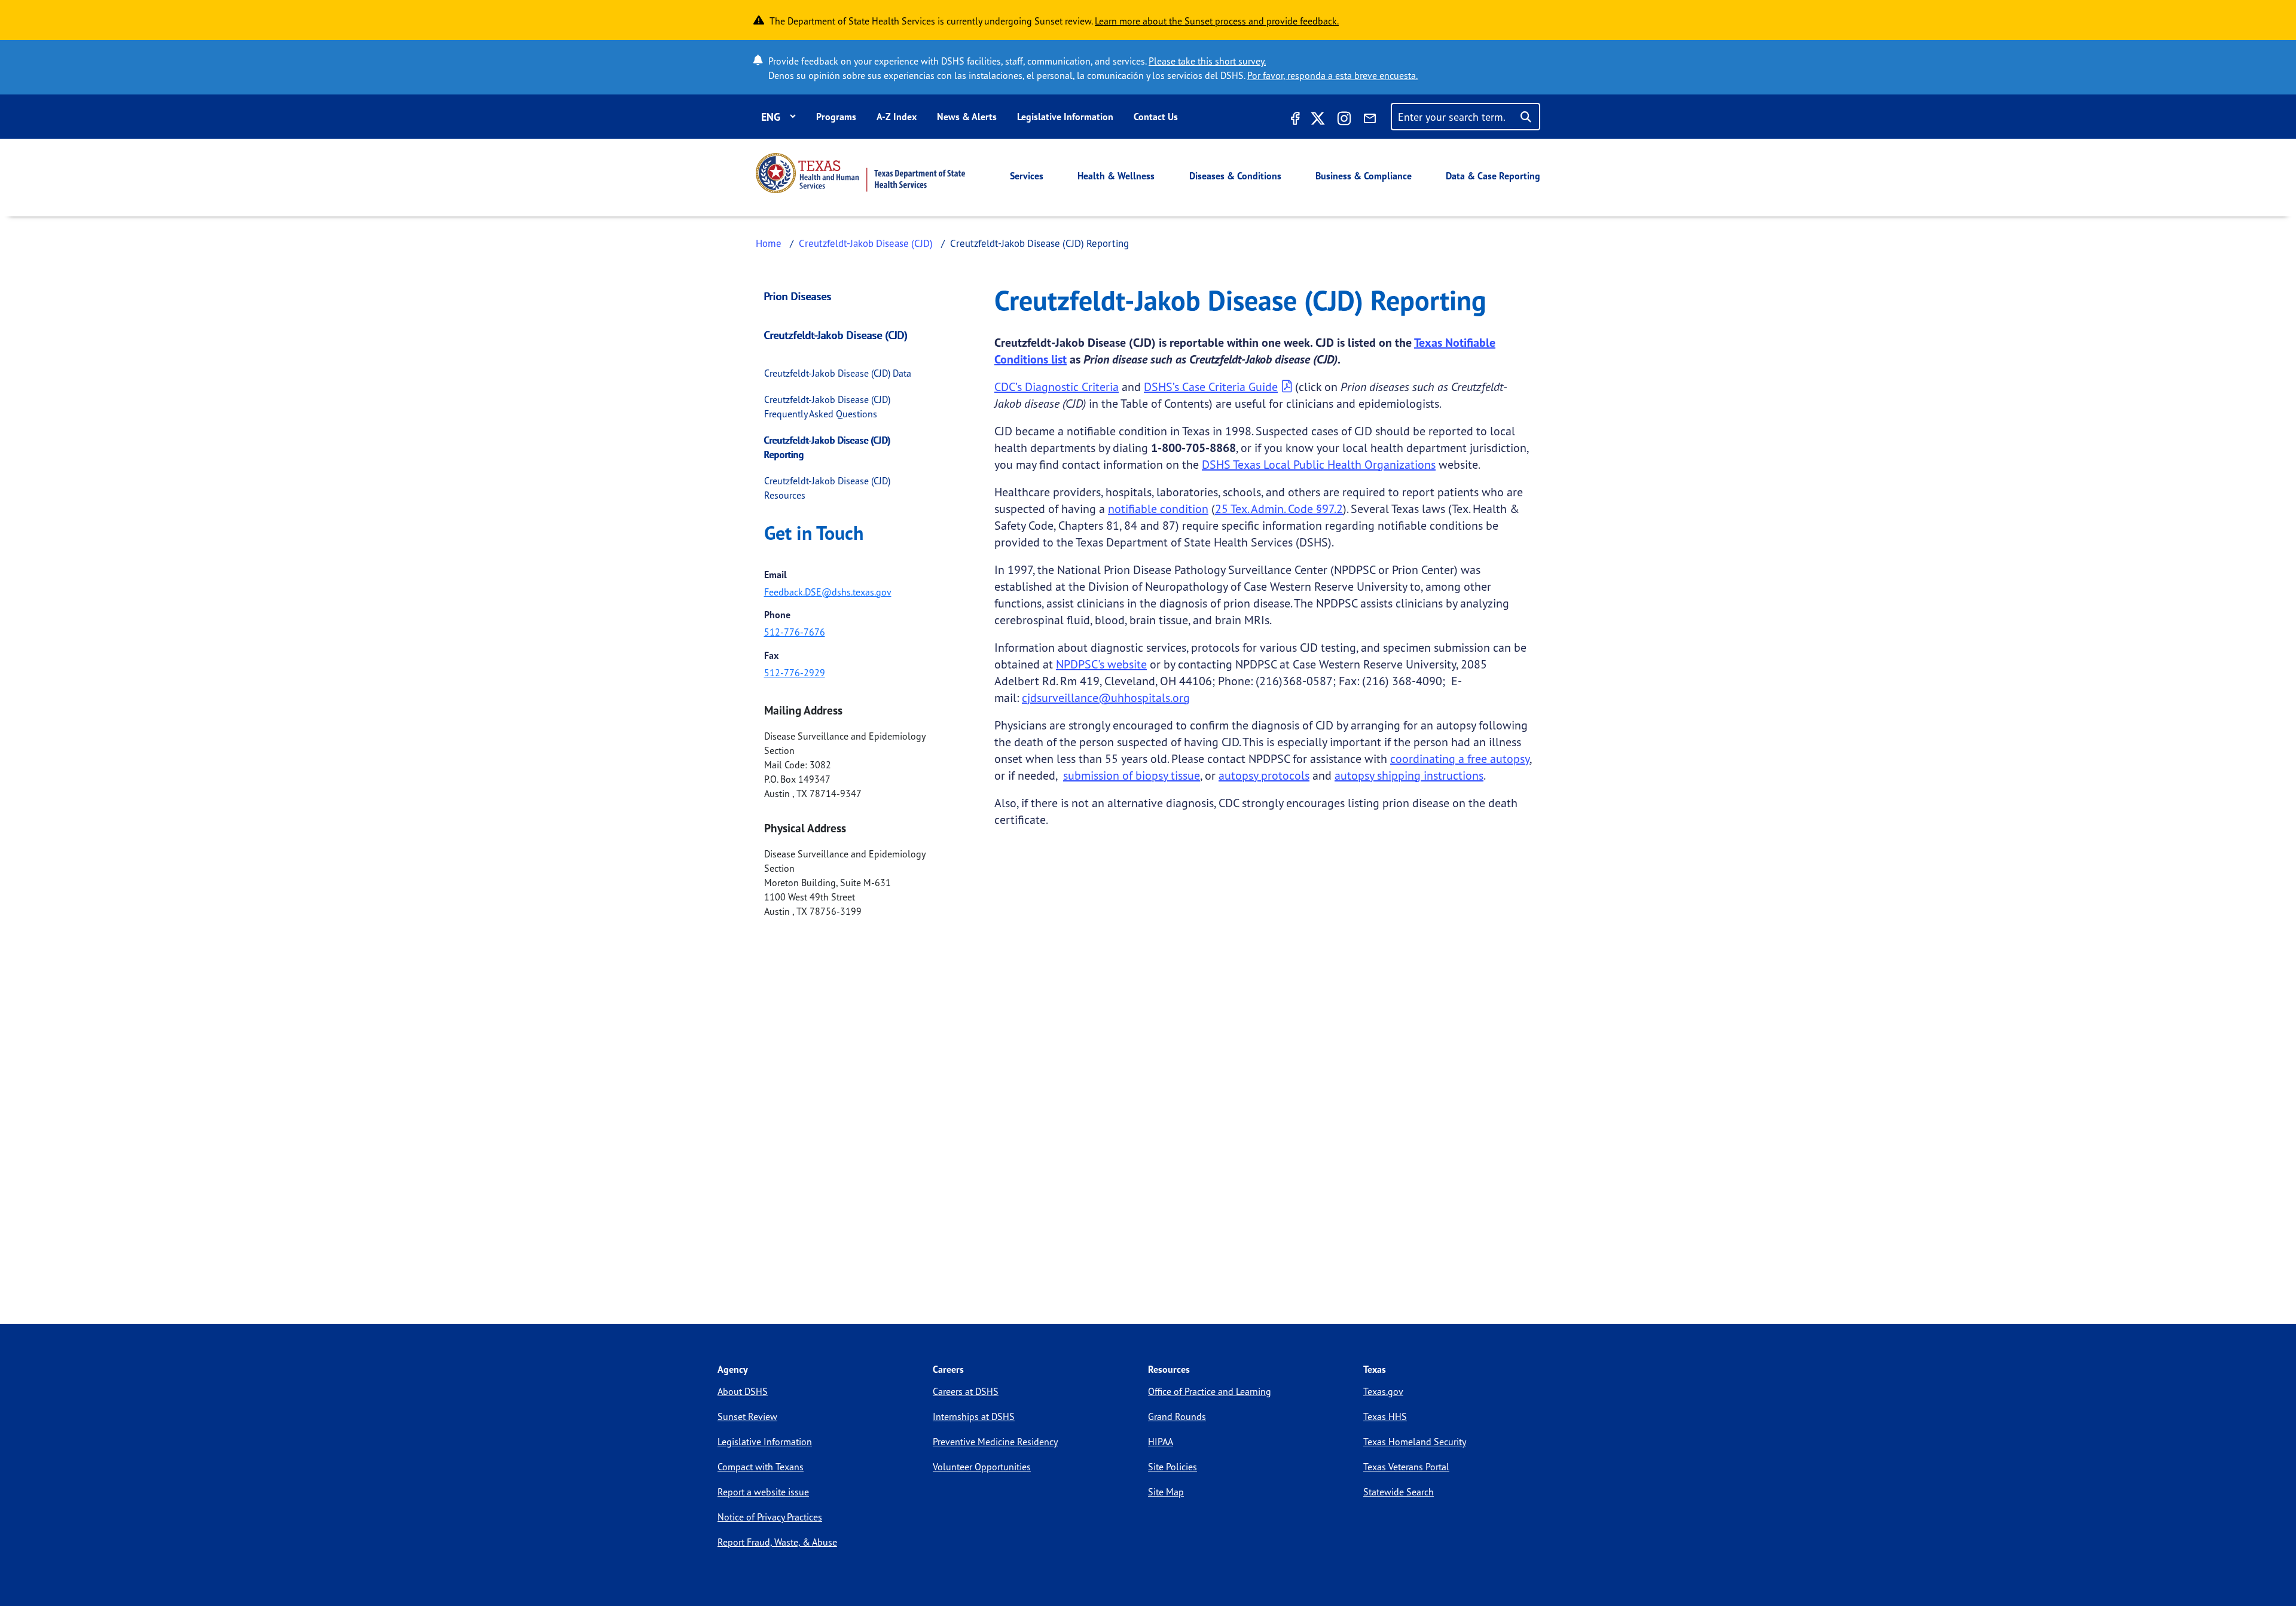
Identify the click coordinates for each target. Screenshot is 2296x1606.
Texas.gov (1383, 1391)
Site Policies (1173, 1467)
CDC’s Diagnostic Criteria (1057, 387)
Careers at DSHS (966, 1391)
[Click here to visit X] (1318, 120)
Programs (836, 117)
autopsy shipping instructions (1409, 775)
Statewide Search (1399, 1492)
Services (1027, 176)
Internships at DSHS (974, 1416)
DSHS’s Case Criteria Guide (1211, 387)
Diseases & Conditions (1235, 176)
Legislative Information (1065, 117)
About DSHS (743, 1391)
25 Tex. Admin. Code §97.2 (1279, 509)
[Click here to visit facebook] (1294, 120)
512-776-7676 (795, 632)
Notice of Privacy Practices (770, 1517)
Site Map (1166, 1492)
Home (769, 243)
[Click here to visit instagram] (1344, 120)
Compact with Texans (761, 1467)
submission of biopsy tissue (1132, 775)
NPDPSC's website (1101, 664)
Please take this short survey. (1207, 61)
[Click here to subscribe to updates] (1370, 120)
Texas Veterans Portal (1406, 1467)
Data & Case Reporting (1493, 176)
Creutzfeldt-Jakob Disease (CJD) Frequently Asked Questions (827, 407)
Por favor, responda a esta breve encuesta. (1332, 75)
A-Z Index (897, 117)
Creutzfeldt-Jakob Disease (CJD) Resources (827, 488)
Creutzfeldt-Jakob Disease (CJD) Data (838, 373)
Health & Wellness (1116, 176)
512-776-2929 (795, 673)
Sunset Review (747, 1416)
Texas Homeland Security (1415, 1442)
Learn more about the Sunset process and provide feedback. (1217, 21)
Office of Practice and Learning (1210, 1391)
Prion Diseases (798, 296)
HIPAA (1161, 1442)
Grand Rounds (1177, 1416)
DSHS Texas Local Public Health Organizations (1319, 464)
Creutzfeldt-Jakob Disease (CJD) (866, 243)
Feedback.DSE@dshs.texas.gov (828, 592)
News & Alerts (967, 117)
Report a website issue (763, 1492)
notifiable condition (1158, 509)
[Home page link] (860, 173)
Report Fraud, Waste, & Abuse (777, 1542)
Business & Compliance (1364, 176)
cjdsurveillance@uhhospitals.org (1106, 697)
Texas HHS (1385, 1416)
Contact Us (1156, 117)
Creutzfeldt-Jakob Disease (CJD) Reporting (827, 447)
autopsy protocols (1264, 775)
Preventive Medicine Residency (995, 1442)
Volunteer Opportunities (982, 1467)
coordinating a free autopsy (1460, 758)
